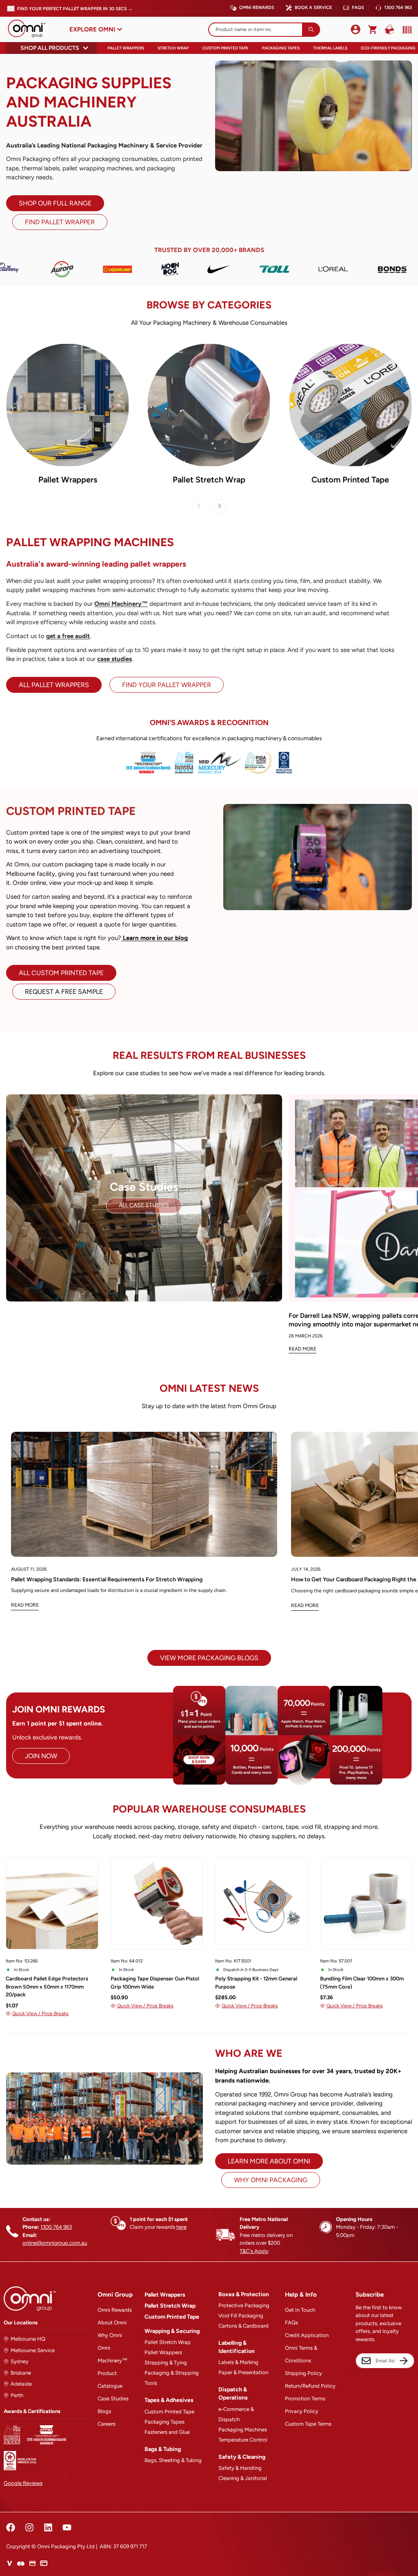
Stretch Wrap (173, 48)
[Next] (219, 506)
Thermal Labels (330, 48)
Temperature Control (243, 2440)
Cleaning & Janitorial (243, 2478)
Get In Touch (300, 2310)
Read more (25, 1605)
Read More (302, 1349)
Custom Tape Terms (308, 2424)
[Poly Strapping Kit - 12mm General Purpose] (261, 1903)
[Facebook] (11, 2527)
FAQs (358, 8)
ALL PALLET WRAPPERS (54, 685)
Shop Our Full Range (55, 203)
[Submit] (311, 30)
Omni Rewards (257, 8)
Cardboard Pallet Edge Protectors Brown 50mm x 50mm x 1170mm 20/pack (47, 1987)
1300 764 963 (398, 8)
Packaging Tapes (281, 48)
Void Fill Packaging (241, 2316)
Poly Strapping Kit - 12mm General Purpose (256, 1983)
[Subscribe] (404, 2361)
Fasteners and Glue (167, 2432)
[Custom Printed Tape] (350, 405)
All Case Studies (144, 1205)
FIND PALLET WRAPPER (60, 222)
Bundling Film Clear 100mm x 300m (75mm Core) (362, 1983)
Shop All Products (50, 48)
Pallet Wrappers (126, 48)
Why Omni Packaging (271, 2180)
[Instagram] (29, 2527)
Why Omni (110, 2335)
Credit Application (307, 2335)
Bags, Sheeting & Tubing (173, 2460)
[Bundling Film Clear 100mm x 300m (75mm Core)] (366, 1903)
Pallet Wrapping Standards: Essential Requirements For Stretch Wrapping (107, 1579)
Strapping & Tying (166, 2363)
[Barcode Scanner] (405, 30)
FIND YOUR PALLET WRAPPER (167, 685)
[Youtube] (67, 2527)
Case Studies (113, 2399)
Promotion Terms (305, 2399)
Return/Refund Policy (310, 2386)
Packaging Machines (243, 2430)
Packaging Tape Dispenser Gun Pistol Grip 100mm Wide (155, 1983)
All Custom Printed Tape (61, 973)
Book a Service (313, 8)
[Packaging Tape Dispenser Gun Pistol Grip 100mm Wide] (157, 1903)
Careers (107, 2424)
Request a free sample (64, 992)
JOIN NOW (41, 1756)
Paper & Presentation (243, 2372)
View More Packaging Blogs (209, 1658)
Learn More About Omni (269, 2161)
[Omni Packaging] (31, 29)
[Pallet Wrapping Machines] (68, 405)
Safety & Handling (240, 2468)
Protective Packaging (244, 2305)
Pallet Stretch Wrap (209, 480)
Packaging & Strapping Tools (172, 2378)
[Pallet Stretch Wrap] (209, 405)
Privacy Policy (302, 2411)
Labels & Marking (238, 2362)
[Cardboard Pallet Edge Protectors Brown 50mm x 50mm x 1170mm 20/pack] (52, 1903)
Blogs (104, 2411)
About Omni (112, 2323)
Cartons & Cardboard (243, 2326)
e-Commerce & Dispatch (236, 2414)
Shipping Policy (303, 2373)
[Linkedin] (48, 2527)
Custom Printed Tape (226, 48)
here (181, 2227)
